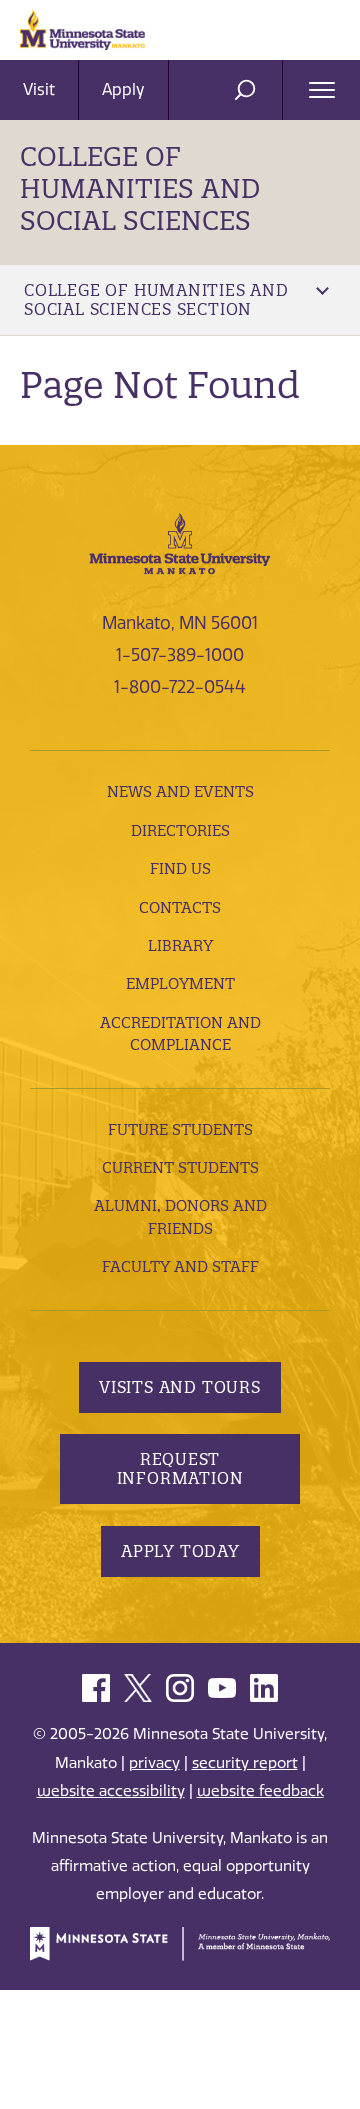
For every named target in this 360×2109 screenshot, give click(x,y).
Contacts (180, 907)
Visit (39, 89)
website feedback (260, 1791)
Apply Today (180, 1551)
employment (180, 983)
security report (245, 1763)
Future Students (180, 1129)
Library (180, 945)
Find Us (180, 868)
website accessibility (111, 1791)
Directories (180, 830)
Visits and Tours (180, 1387)
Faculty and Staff (180, 1266)
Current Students (180, 1167)
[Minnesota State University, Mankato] (180, 542)
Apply (123, 89)
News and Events (180, 791)
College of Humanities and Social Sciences (140, 188)
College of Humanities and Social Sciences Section (156, 299)
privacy (154, 1763)
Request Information (180, 1468)
